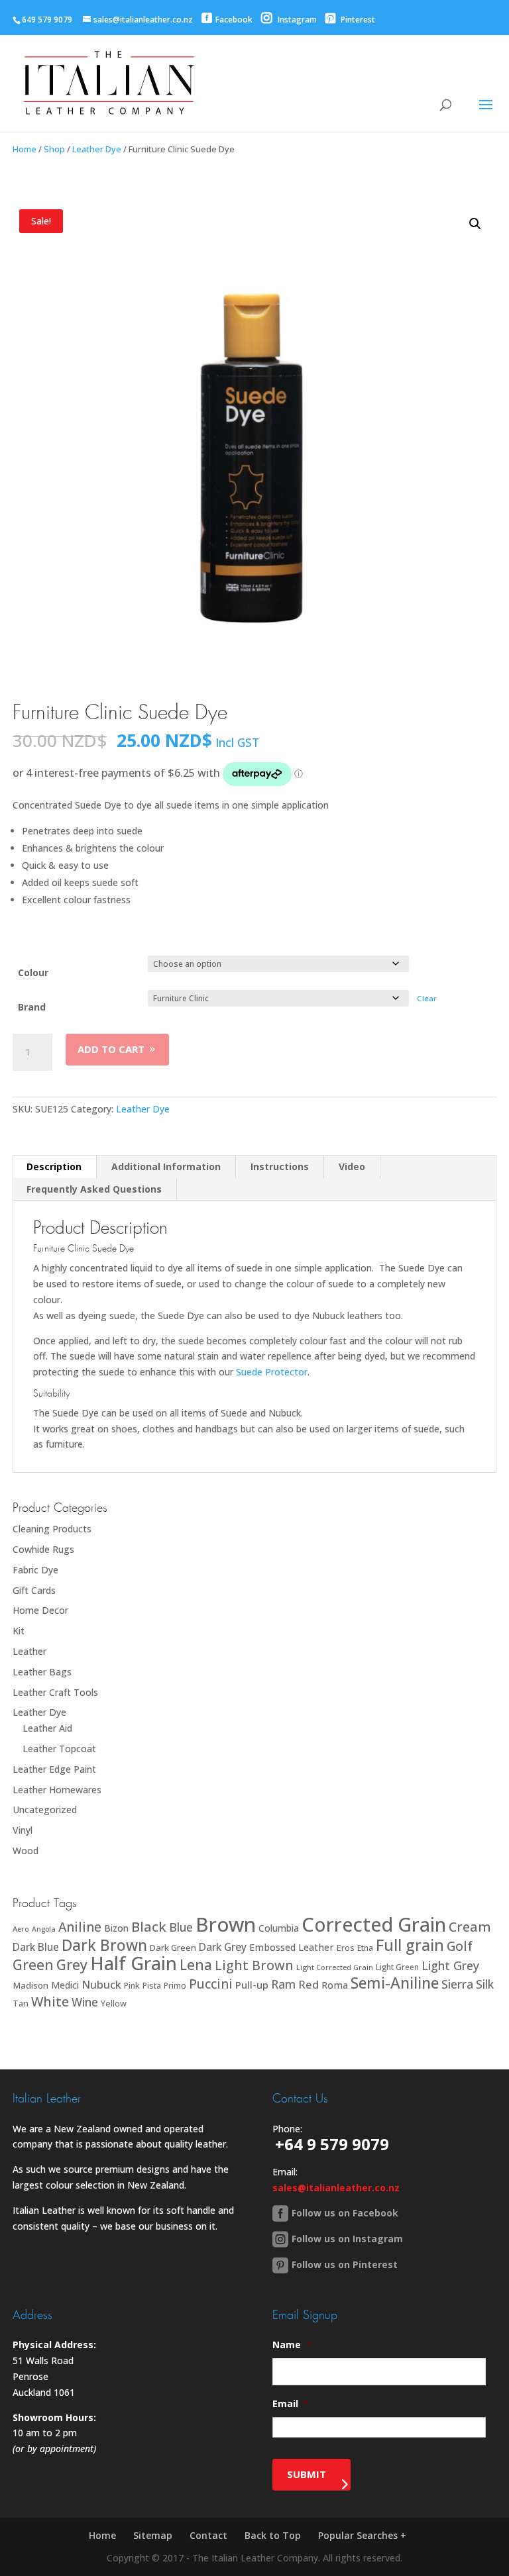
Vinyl (23, 1830)
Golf (460, 1946)
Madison (30, 1985)
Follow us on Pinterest (345, 2264)
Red (309, 1984)
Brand (32, 1007)
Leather (29, 1651)
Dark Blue (36, 1947)
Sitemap (153, 2535)
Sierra (457, 1984)
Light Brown (254, 1965)
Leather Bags (42, 1672)
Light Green (397, 1967)
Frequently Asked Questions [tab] (94, 1189)
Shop (54, 149)
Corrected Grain (374, 1924)
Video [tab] (352, 1166)
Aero (21, 1929)
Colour (33, 972)
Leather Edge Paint (54, 1769)
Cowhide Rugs (43, 1549)
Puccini (211, 1984)
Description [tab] (54, 1166)
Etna (365, 1948)
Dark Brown (104, 1945)
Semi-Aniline (395, 1983)
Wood (26, 1851)
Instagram (296, 20)
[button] (475, 224)
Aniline (80, 1927)
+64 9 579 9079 (332, 2144)
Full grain (410, 1945)
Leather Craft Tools (55, 1692)
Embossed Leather (292, 1947)
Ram (283, 1984)
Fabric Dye (35, 1570)
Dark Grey (223, 1947)
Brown (226, 1924)
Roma (335, 1985)
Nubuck (101, 1984)
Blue (181, 1927)
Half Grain (134, 1963)
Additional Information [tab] (166, 1166)
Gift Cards (34, 1590)
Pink (132, 1986)
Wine (85, 2002)
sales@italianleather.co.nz (336, 2188)
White (50, 2002)
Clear (427, 998)
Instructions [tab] (280, 1166)
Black (149, 1926)
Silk (485, 1984)
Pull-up (252, 1985)
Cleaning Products (52, 1529)
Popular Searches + (362, 2535)
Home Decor (40, 1610)
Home (25, 149)
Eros (346, 1948)
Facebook (234, 20)
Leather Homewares (57, 1790)
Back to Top (273, 2535)
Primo (175, 1986)
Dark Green (173, 1948)
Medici (65, 1985)
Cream (470, 1927)
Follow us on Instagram (347, 2239)
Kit (19, 1631)
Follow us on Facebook (345, 2213)
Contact (208, 2535)
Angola (44, 1929)
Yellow (114, 2004)
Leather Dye (97, 149)
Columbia (279, 1928)
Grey (72, 1964)
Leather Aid (47, 1728)
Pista (152, 1986)
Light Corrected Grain (335, 1967)
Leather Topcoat (59, 1749)
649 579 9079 (47, 20)
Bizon (116, 1928)
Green (33, 1964)
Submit (307, 2474)
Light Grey (450, 1965)
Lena (196, 1964)
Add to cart (111, 1049)
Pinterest (357, 20)
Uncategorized (45, 1809)
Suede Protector (272, 1372)
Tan (21, 2003)
